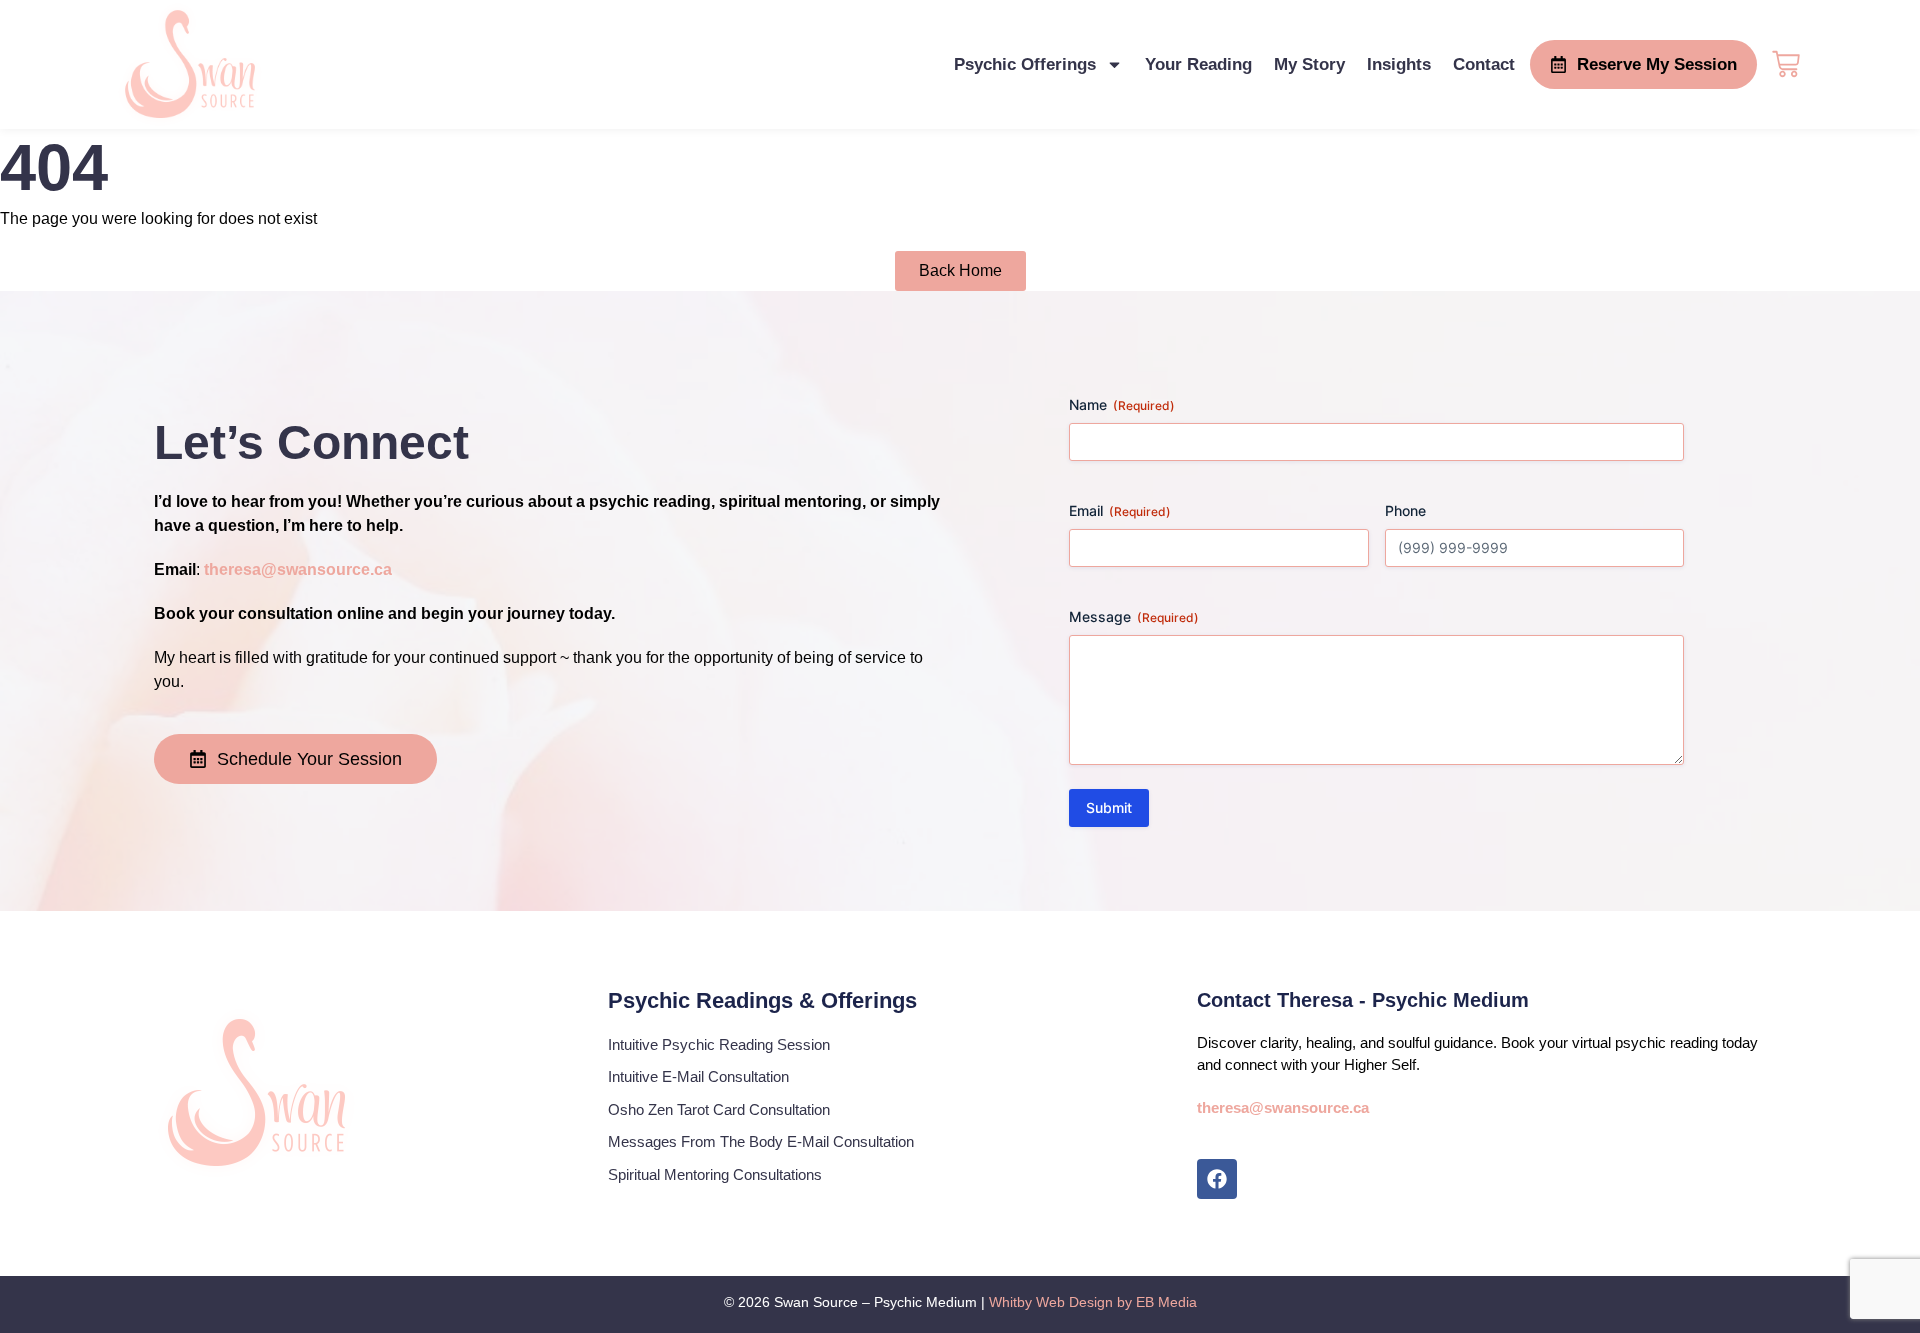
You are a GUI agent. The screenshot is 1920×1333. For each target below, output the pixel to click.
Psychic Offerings (1025, 64)
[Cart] (1786, 61)
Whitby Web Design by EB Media (1093, 1302)
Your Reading (1198, 64)
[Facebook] (1217, 1179)
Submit (1109, 807)
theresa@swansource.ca (298, 569)
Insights (1399, 64)
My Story (1309, 64)
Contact (1484, 64)
